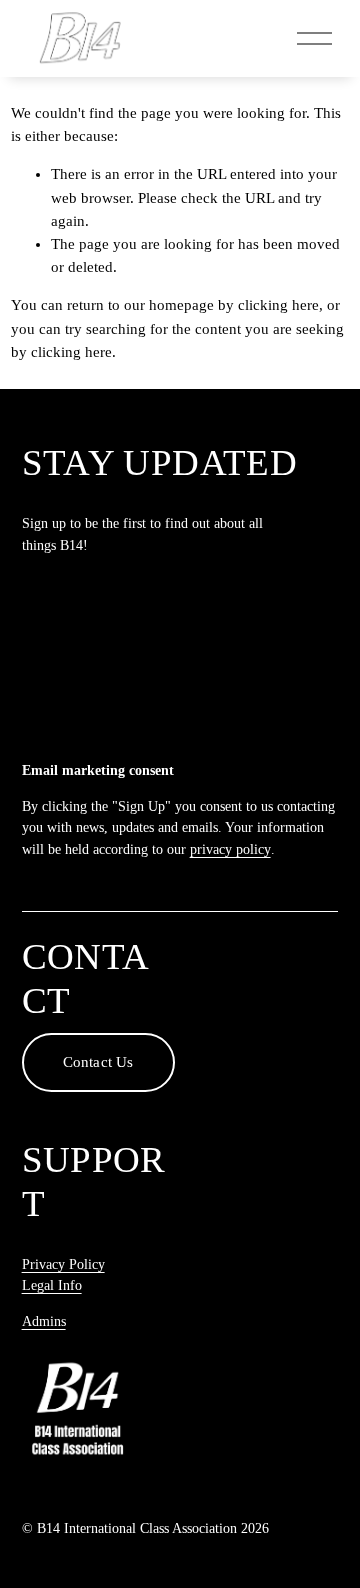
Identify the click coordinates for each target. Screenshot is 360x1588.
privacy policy (230, 849)
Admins (44, 1321)
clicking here (278, 305)
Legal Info (52, 1285)
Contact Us (98, 1062)
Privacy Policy (63, 1264)
